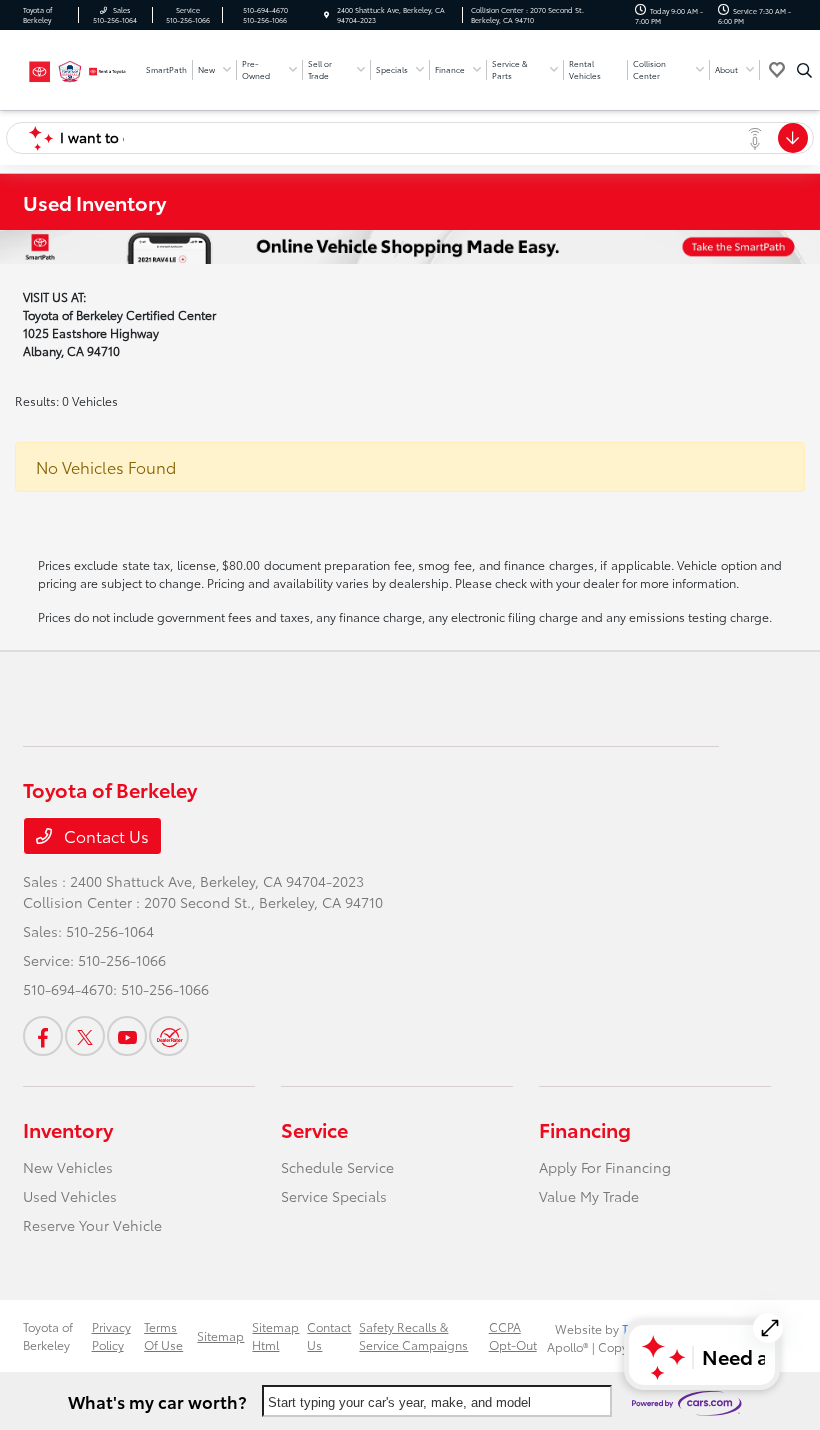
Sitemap (220, 1335)
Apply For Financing (605, 1167)
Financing (585, 1129)
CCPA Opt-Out (513, 1335)
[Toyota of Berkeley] (77, 67)
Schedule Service (337, 1167)
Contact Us (104, 835)
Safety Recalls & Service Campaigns (413, 1335)
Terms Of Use (163, 1335)
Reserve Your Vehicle (92, 1225)
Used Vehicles (70, 1196)
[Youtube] (127, 1036)
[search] (804, 70)
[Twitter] (85, 1036)
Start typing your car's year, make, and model (399, 1402)
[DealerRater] (169, 1036)
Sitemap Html (275, 1335)
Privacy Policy (111, 1335)
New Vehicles (68, 1167)
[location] (326, 15)
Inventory (68, 1129)
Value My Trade (589, 1196)
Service (314, 1129)
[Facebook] (43, 1036)
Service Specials (334, 1196)
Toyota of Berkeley (48, 1335)
